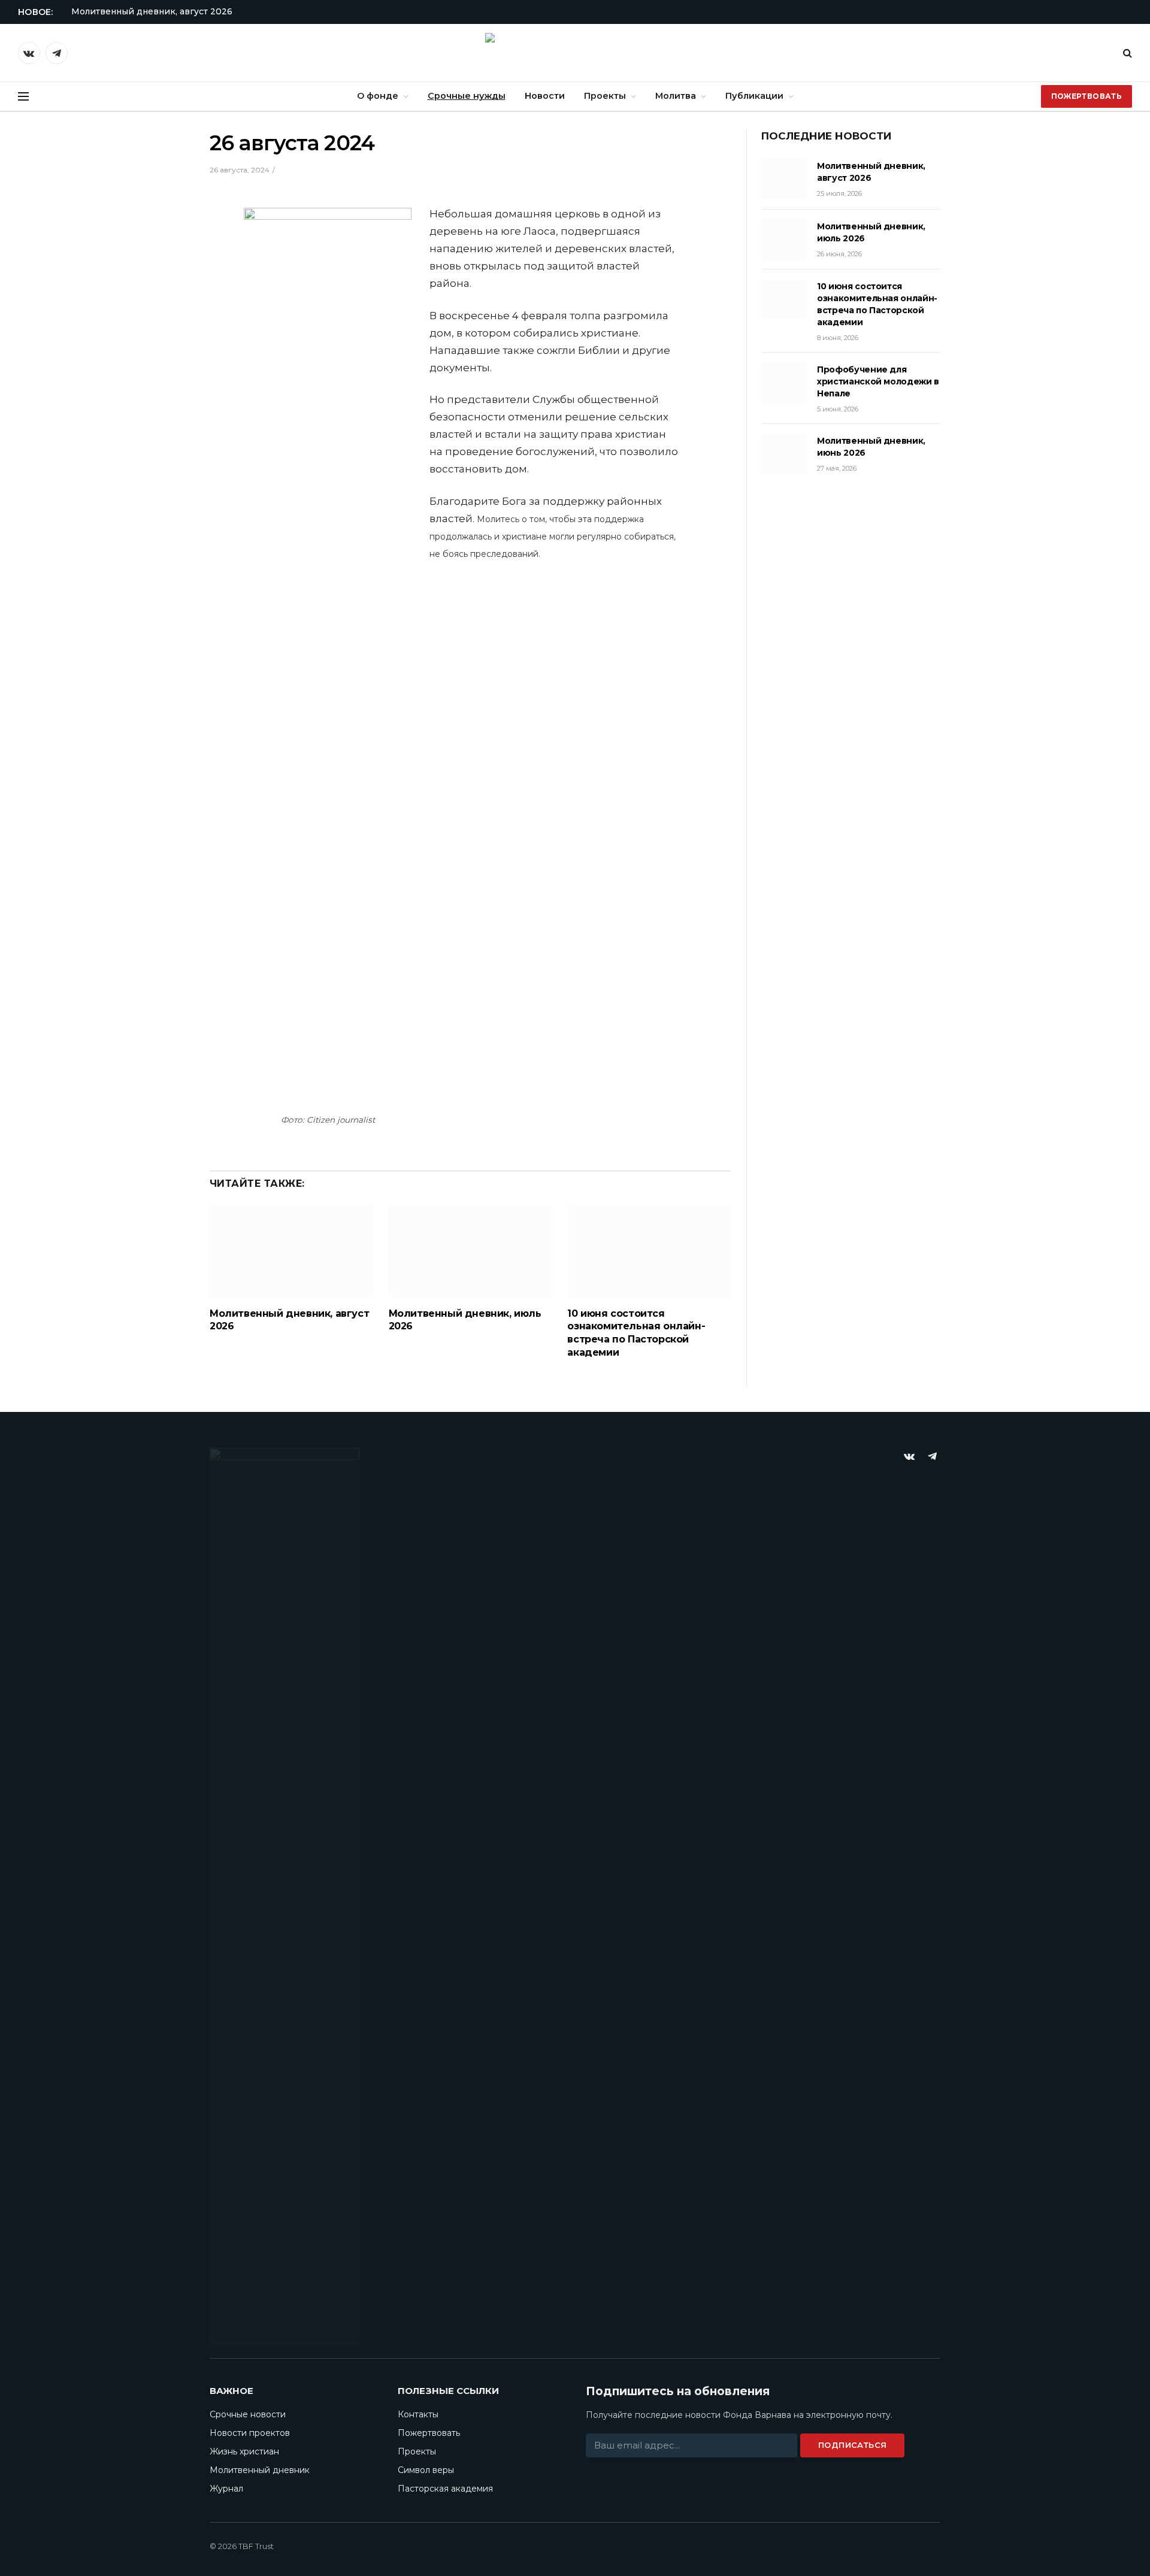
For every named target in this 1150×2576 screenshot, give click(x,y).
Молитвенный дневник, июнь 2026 (871, 447)
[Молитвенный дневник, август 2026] (291, 1251)
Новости (545, 96)
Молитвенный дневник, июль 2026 (465, 1320)
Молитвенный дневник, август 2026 (152, 11)
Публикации (754, 96)
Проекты (605, 96)
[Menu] (23, 97)
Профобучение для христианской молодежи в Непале (878, 381)
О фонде (378, 96)
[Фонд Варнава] (575, 53)
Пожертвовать (1087, 96)
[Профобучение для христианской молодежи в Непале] (784, 383)
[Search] (1126, 53)
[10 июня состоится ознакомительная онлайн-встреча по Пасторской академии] (649, 1251)
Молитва (676, 96)
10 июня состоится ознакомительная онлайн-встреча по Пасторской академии (636, 1333)
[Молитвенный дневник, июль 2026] (470, 1251)
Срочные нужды (467, 96)
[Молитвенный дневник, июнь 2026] (784, 454)
